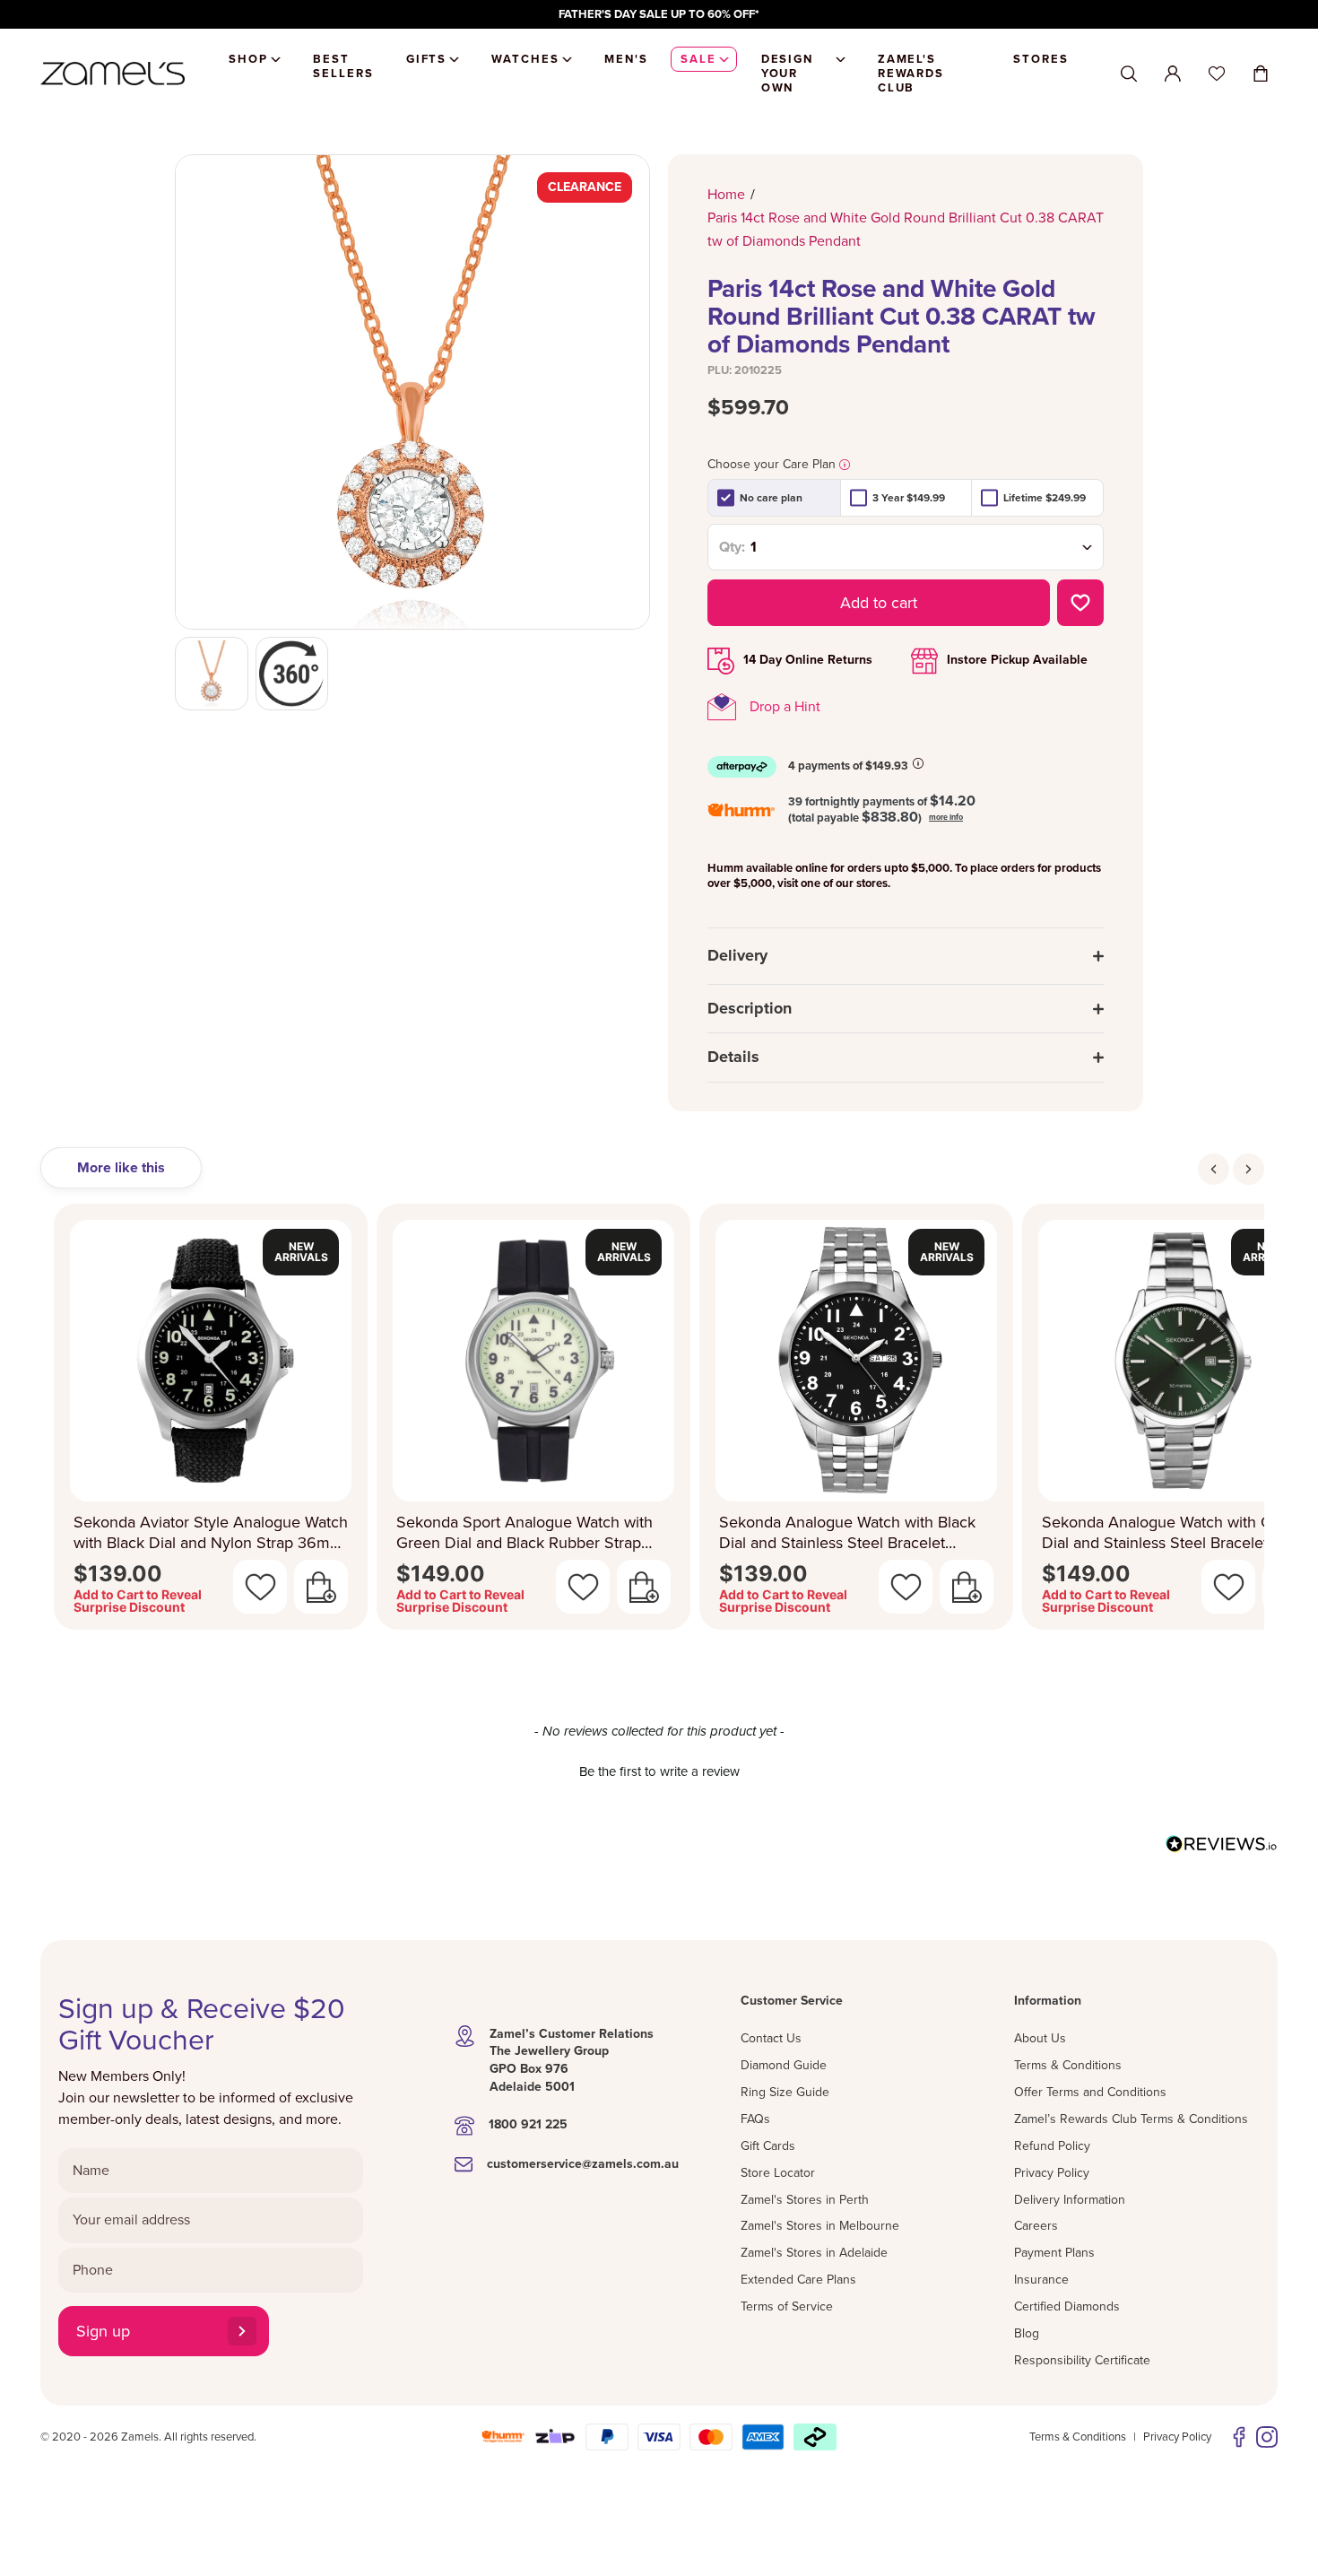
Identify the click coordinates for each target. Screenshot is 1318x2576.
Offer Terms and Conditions (1090, 2092)
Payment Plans (1054, 2253)
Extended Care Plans (798, 2280)
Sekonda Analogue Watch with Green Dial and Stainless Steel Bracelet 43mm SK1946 (1173, 1532)
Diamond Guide (784, 2065)
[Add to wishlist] (1080, 603)
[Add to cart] (321, 1587)
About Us (1040, 2038)
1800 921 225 (528, 2124)
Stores (1041, 59)
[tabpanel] (659, 1422)
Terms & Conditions (1068, 2065)
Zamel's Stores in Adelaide (814, 2253)
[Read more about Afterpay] (918, 763)
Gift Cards (768, 2146)
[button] (659, 1770)
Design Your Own (788, 74)
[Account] (1173, 74)
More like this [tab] (121, 1168)
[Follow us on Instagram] (1267, 2437)
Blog (1027, 2333)
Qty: (732, 547)
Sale (698, 59)
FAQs (755, 2119)
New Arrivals (301, 1252)
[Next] (1249, 1169)
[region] (659, 14)
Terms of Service (787, 2306)
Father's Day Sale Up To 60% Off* (659, 14)
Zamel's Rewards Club (911, 74)
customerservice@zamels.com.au (583, 2164)
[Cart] (1261, 74)
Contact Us (771, 2038)
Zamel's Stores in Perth (805, 2200)
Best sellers (343, 66)
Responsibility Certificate (1082, 2360)
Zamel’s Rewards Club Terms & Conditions (1131, 2119)
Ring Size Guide (785, 2092)
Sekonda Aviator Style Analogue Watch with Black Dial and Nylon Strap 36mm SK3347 (211, 1532)
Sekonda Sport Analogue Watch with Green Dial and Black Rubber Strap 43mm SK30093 (525, 1532)
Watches (525, 59)
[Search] (1129, 74)
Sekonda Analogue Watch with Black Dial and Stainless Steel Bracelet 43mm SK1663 (847, 1532)
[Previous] (1214, 1169)
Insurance (1041, 2280)
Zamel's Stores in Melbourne (820, 2226)
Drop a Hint (785, 707)
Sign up (103, 2331)
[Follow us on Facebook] (1239, 2437)
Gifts (427, 59)
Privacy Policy (1052, 2173)
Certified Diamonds (1067, 2306)
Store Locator (778, 2173)
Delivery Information (1070, 2200)
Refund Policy (1052, 2146)
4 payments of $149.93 (848, 766)
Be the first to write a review (659, 1771)
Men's (626, 59)
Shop (248, 59)
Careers (1036, 2226)
